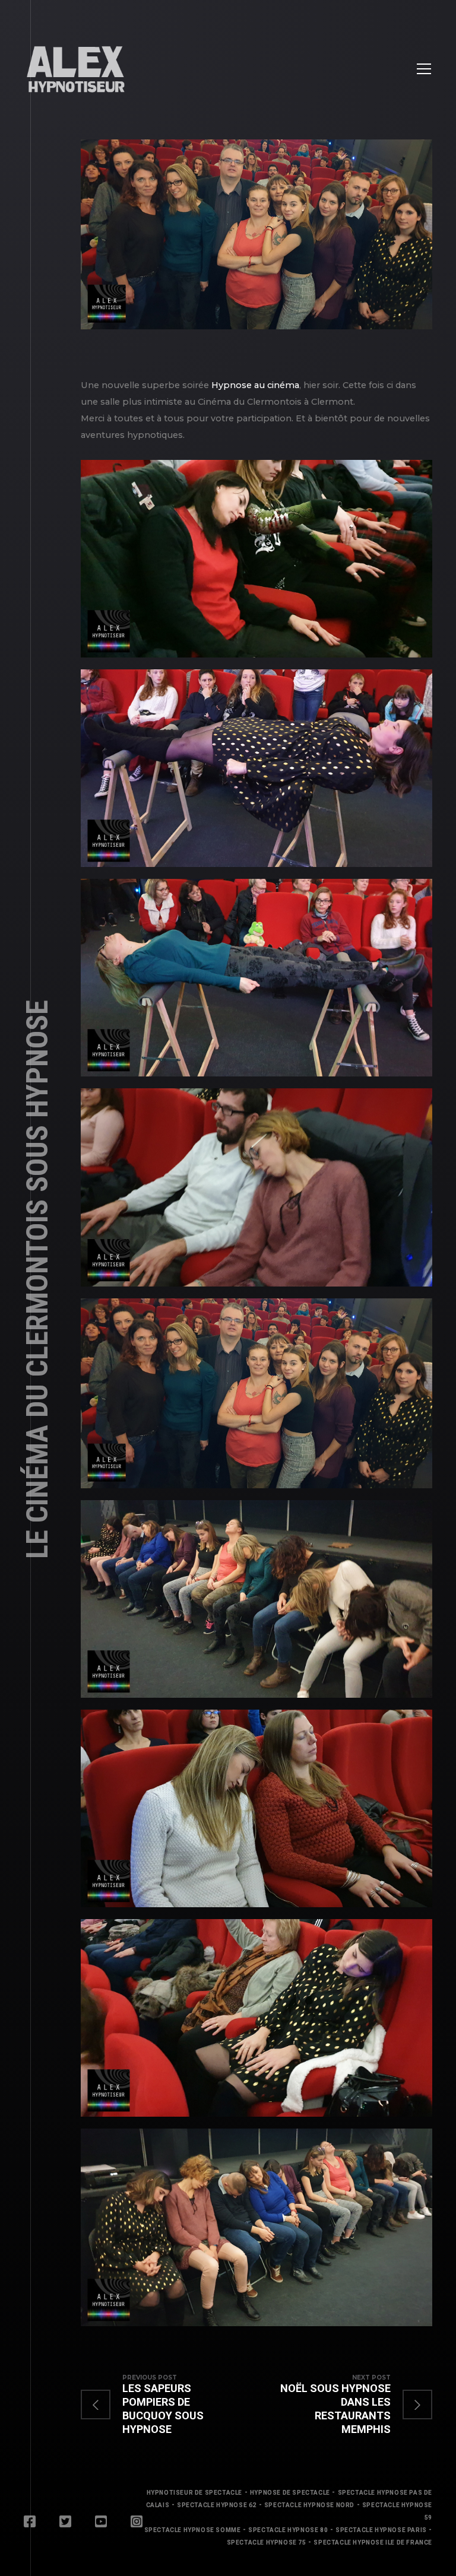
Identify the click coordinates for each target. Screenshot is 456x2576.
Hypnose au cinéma (255, 385)
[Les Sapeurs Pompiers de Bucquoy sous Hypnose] (169, 2405)
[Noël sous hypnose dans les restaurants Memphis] (344, 2405)
